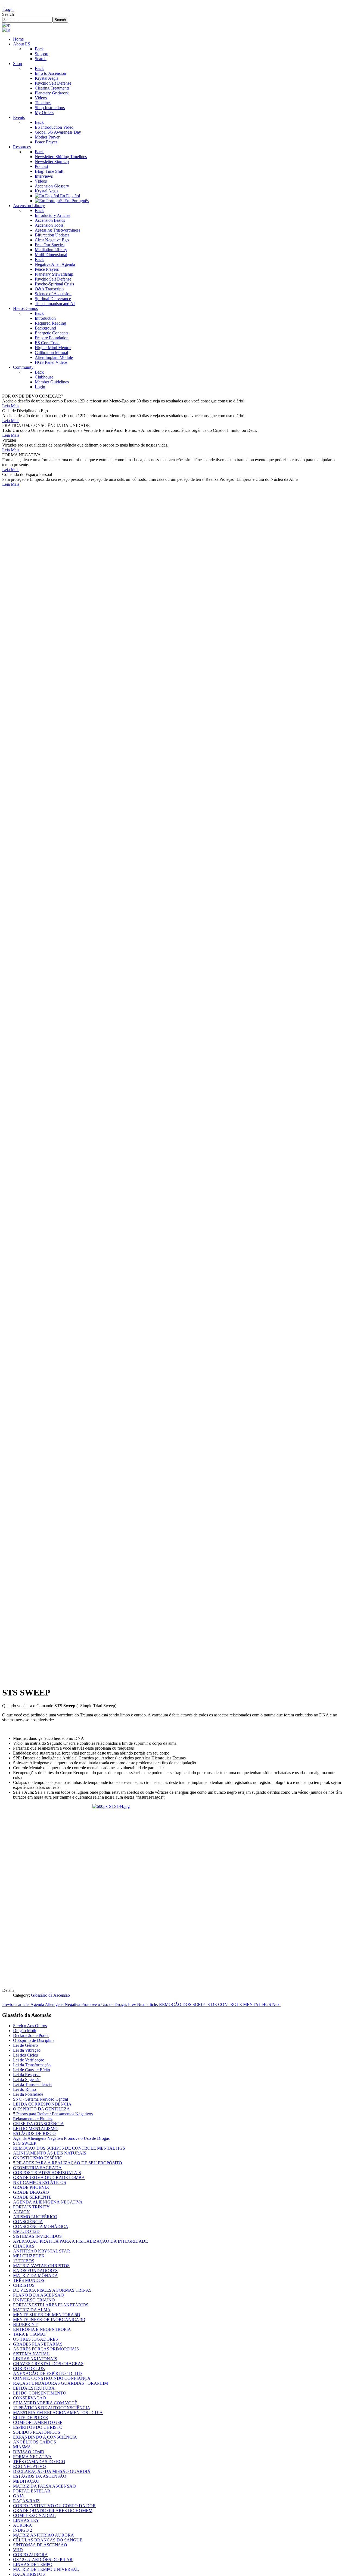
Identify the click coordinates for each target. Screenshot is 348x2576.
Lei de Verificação (29, 2060)
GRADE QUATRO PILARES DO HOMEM (53, 2511)
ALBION (21, 2212)
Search (8, 14)
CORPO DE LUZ (29, 2369)
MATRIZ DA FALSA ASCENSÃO (44, 2486)
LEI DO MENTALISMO (35, 2129)
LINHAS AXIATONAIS (35, 2359)
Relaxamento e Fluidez (33, 2119)
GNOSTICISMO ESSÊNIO (38, 2158)
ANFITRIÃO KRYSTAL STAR (42, 2251)
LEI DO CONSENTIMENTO (40, 2393)
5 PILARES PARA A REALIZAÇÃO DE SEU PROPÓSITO (68, 2163)
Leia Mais (11, 406)
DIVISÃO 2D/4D (29, 2452)
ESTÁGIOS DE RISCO (34, 2133)
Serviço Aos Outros (30, 2026)
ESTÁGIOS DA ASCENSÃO (40, 2476)
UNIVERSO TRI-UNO (34, 2300)
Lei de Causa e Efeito (32, 2070)
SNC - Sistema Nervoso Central (41, 2099)
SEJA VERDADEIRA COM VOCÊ (45, 2403)
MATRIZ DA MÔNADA (35, 2275)
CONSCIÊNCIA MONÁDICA (41, 2226)
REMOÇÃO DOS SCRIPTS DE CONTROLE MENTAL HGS (69, 2148)
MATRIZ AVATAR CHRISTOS (41, 2266)
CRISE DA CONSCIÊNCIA (38, 2124)
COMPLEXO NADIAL (34, 2515)
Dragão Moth (25, 2031)
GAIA (19, 2496)
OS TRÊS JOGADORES (35, 2339)
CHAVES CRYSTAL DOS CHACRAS (48, 2364)
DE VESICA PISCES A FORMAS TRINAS (52, 2290)
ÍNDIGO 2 (23, 2530)
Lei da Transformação (32, 2065)
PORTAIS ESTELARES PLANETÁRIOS (51, 2305)
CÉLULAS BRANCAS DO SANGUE (48, 2540)
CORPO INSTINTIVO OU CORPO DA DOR (54, 2506)
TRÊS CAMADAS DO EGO (39, 2462)
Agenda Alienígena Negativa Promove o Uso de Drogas (61, 2138)
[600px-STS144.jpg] (174, 1894)
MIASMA (22, 2447)
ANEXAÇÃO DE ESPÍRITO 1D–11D (47, 2373)
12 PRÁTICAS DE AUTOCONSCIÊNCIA (52, 2408)
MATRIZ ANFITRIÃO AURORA (43, 2535)
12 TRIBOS (24, 2261)
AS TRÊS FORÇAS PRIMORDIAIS (46, 2349)
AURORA (23, 2525)
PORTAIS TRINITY (31, 2207)
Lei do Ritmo (24, 2089)
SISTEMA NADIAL (31, 2354)
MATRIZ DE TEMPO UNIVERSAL (46, 2569)
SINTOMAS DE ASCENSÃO (40, 2545)
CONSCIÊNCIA (28, 2222)
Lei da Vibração (27, 2050)
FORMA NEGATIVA (32, 2457)
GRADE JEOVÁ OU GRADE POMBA (49, 2178)
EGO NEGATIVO (29, 2466)
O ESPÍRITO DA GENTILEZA (41, 2109)
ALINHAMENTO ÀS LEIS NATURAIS (50, 2153)
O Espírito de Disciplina (34, 2040)
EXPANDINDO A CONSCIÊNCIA (45, 2437)
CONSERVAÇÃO (29, 2398)
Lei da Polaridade (28, 2094)
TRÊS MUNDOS (29, 2280)
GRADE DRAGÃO (31, 2192)
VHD (18, 2550)
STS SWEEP (25, 2143)
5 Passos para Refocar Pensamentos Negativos (53, 2114)
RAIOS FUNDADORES (35, 2271)
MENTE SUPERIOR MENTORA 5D (47, 2315)
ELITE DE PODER (31, 2417)
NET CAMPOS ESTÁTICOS (40, 2182)
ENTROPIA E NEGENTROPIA (42, 2329)
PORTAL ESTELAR (32, 2491)
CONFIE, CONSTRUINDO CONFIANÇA (52, 2378)
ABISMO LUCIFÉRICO (35, 2217)
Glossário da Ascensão (50, 1995)
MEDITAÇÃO (26, 2481)
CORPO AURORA (30, 2555)
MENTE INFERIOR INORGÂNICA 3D (49, 2320)
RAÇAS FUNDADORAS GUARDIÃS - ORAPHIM (60, 2383)
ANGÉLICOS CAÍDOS (35, 2442)
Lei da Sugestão (27, 2080)
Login (8, 9)
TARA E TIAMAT (30, 2334)
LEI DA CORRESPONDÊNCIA (42, 2104)
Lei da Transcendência (32, 2084)
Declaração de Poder (31, 2035)
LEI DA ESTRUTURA (34, 2388)
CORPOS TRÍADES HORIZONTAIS (47, 2173)
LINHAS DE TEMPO (33, 2564)
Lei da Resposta (27, 2075)
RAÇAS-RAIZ (26, 2501)
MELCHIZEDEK (29, 2256)
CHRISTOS (24, 2285)
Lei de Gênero (25, 2045)
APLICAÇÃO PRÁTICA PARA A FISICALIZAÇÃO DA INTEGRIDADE (80, 2241)
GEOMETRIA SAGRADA (37, 2168)
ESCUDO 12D (26, 2231)
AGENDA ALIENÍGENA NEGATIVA (48, 2202)
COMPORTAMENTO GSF (38, 2422)
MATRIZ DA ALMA (32, 2310)
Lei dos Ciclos (25, 2055)
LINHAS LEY (26, 2520)
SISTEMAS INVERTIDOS (37, 2236)
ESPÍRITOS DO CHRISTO (38, 2427)
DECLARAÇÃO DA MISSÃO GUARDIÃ (52, 2471)
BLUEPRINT (25, 2324)
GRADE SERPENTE (32, 2197)
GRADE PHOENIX (31, 2187)
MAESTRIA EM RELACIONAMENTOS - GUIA (58, 2413)
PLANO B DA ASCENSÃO (38, 2295)
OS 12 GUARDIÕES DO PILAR (43, 2560)
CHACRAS (24, 2246)
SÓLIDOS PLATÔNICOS (37, 2432)
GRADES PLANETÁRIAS (38, 2344)
